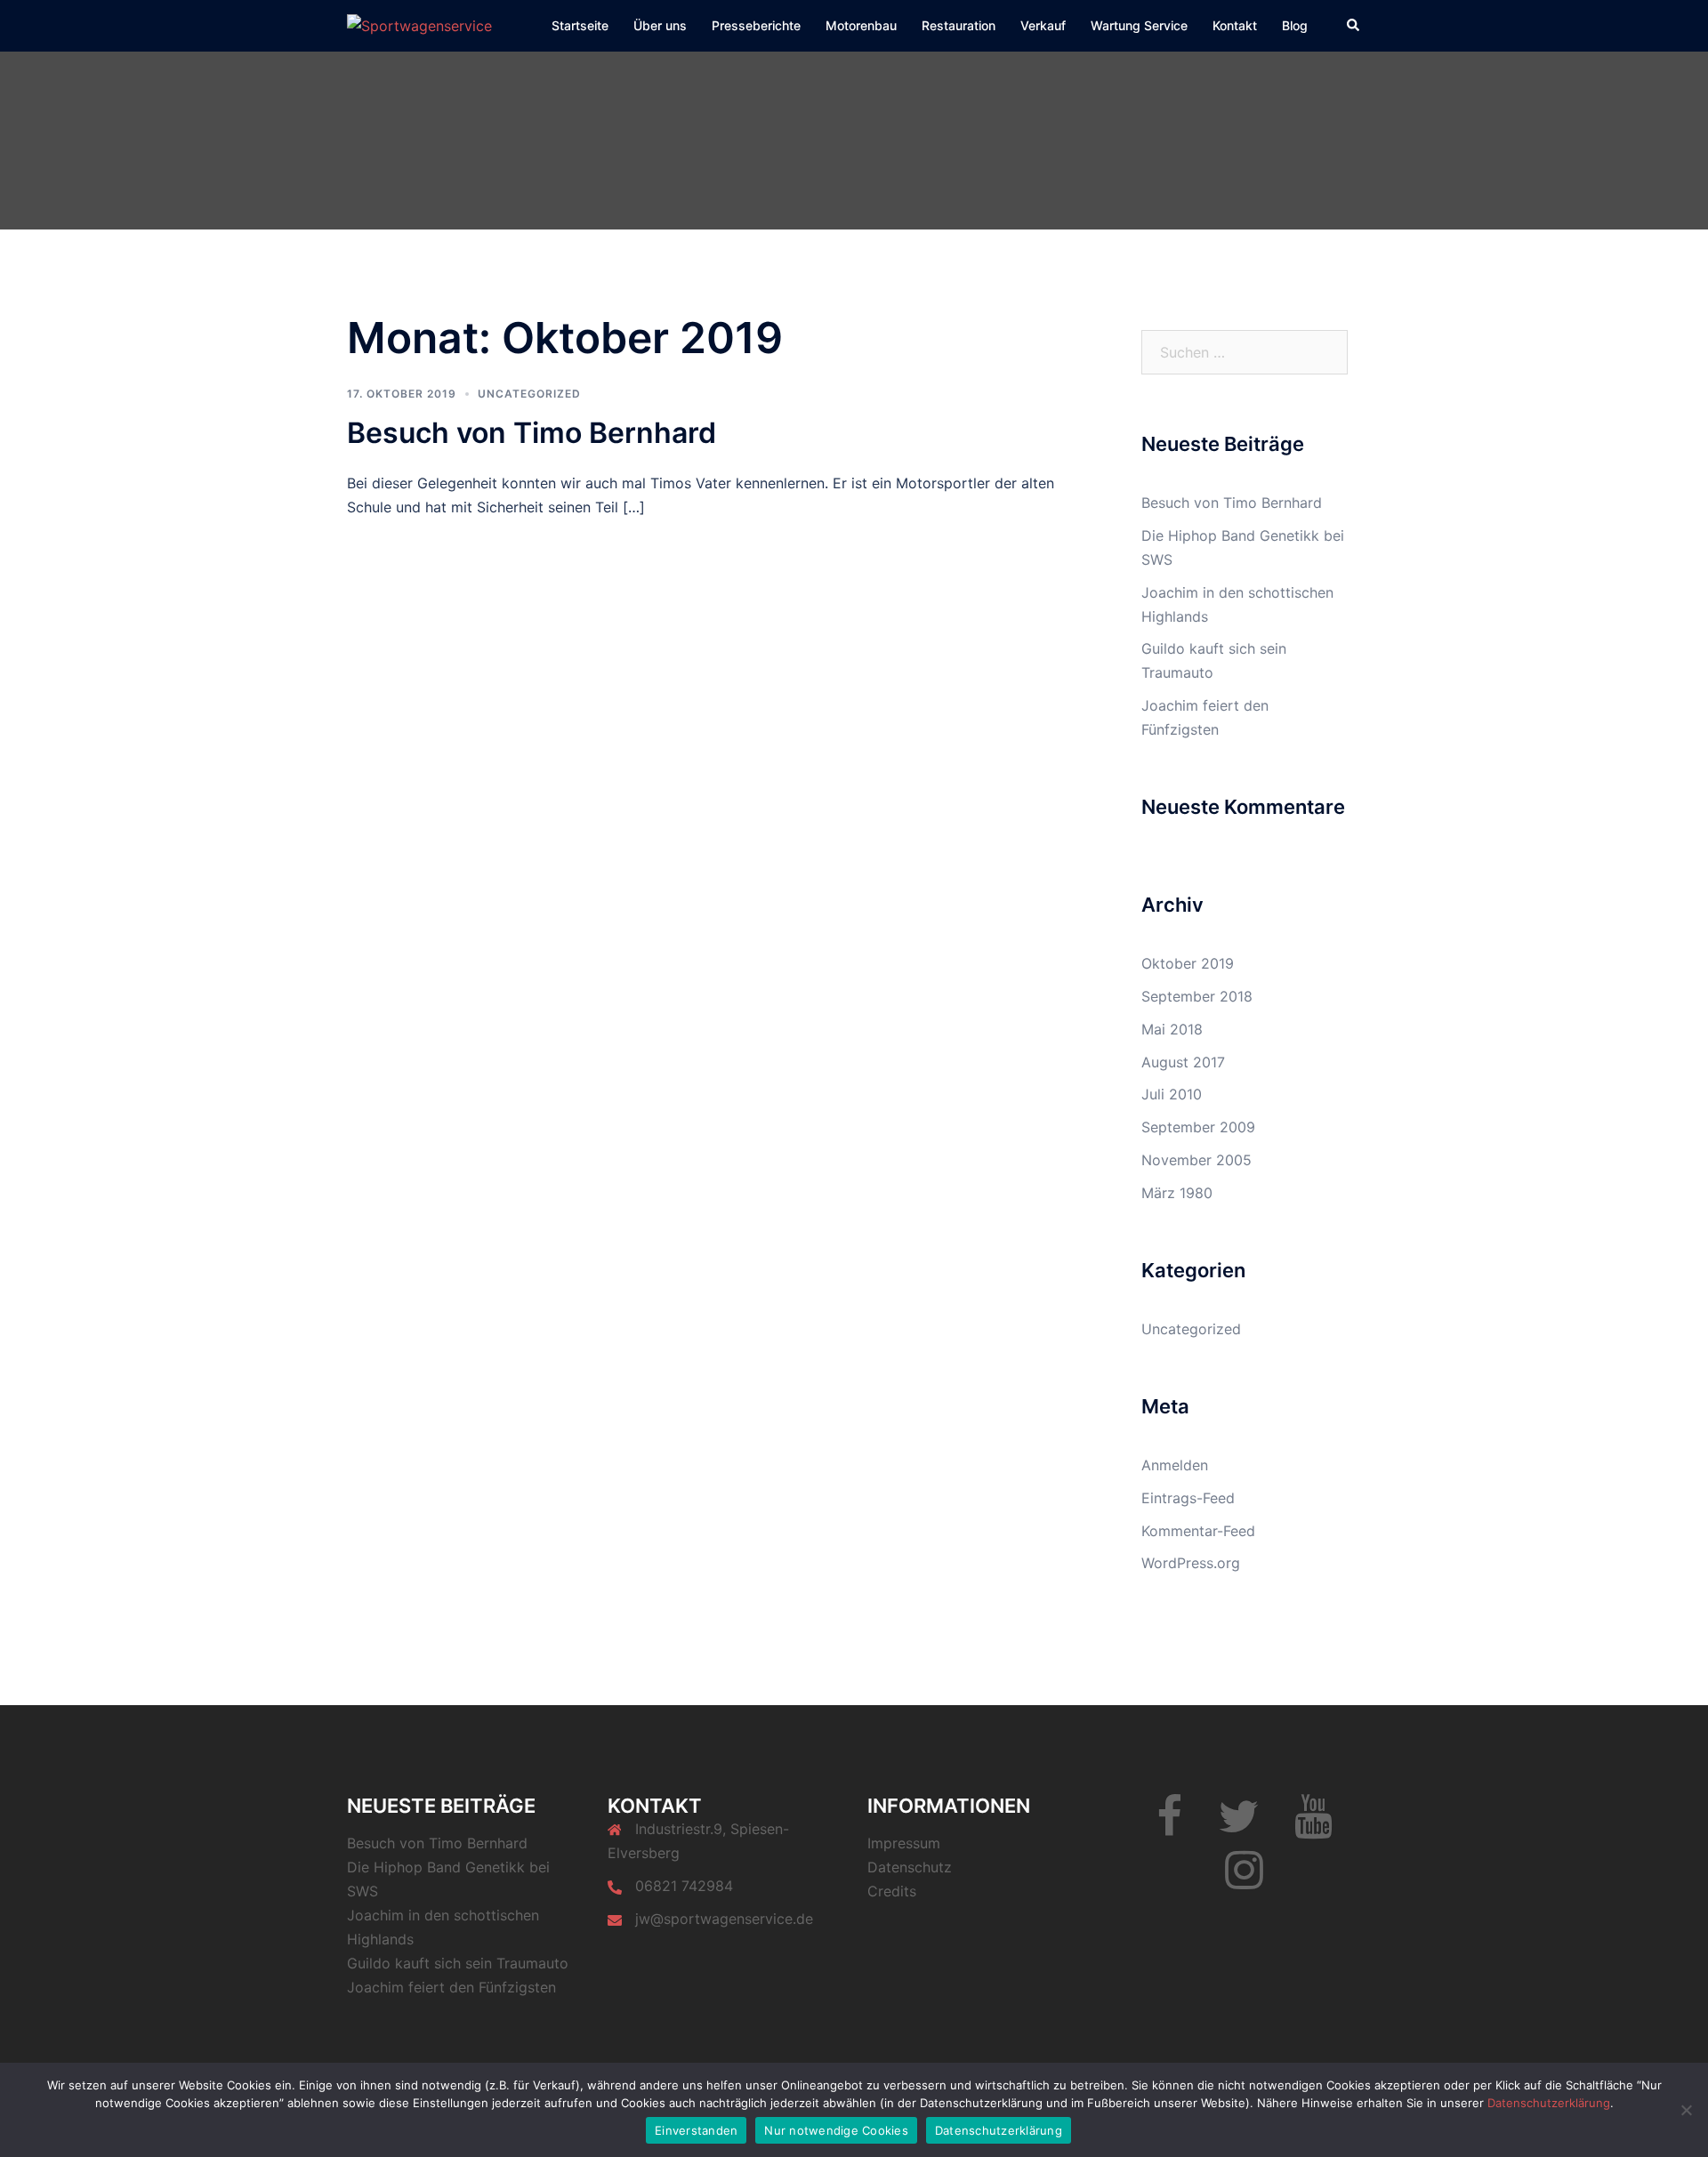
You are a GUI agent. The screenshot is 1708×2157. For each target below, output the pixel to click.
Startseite (580, 25)
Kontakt (1235, 25)
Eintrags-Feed (1188, 1498)
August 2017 (1183, 1062)
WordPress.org (1191, 1563)
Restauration (959, 25)
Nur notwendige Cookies (836, 2130)
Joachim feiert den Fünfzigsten (451, 1987)
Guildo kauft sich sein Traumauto (458, 1963)
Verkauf (1043, 25)
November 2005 (1196, 1160)
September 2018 (1197, 996)
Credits (892, 1891)
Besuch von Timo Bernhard (532, 433)
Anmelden (1175, 1465)
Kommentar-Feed (1198, 1531)
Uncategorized (529, 394)
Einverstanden (696, 2130)
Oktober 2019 (1188, 963)
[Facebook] (1169, 1827)
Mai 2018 (1172, 1029)
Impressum (904, 1843)
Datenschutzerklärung (1549, 2103)
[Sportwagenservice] (419, 25)
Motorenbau (861, 25)
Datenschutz (910, 1867)
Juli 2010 (1172, 1094)
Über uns (660, 25)
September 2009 (1198, 1127)
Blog (1295, 25)
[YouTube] (1313, 1827)
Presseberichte (756, 25)
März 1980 (1177, 1193)
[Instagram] (1244, 1880)
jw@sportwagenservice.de (724, 1919)
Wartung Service (1139, 25)
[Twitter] (1238, 1827)
